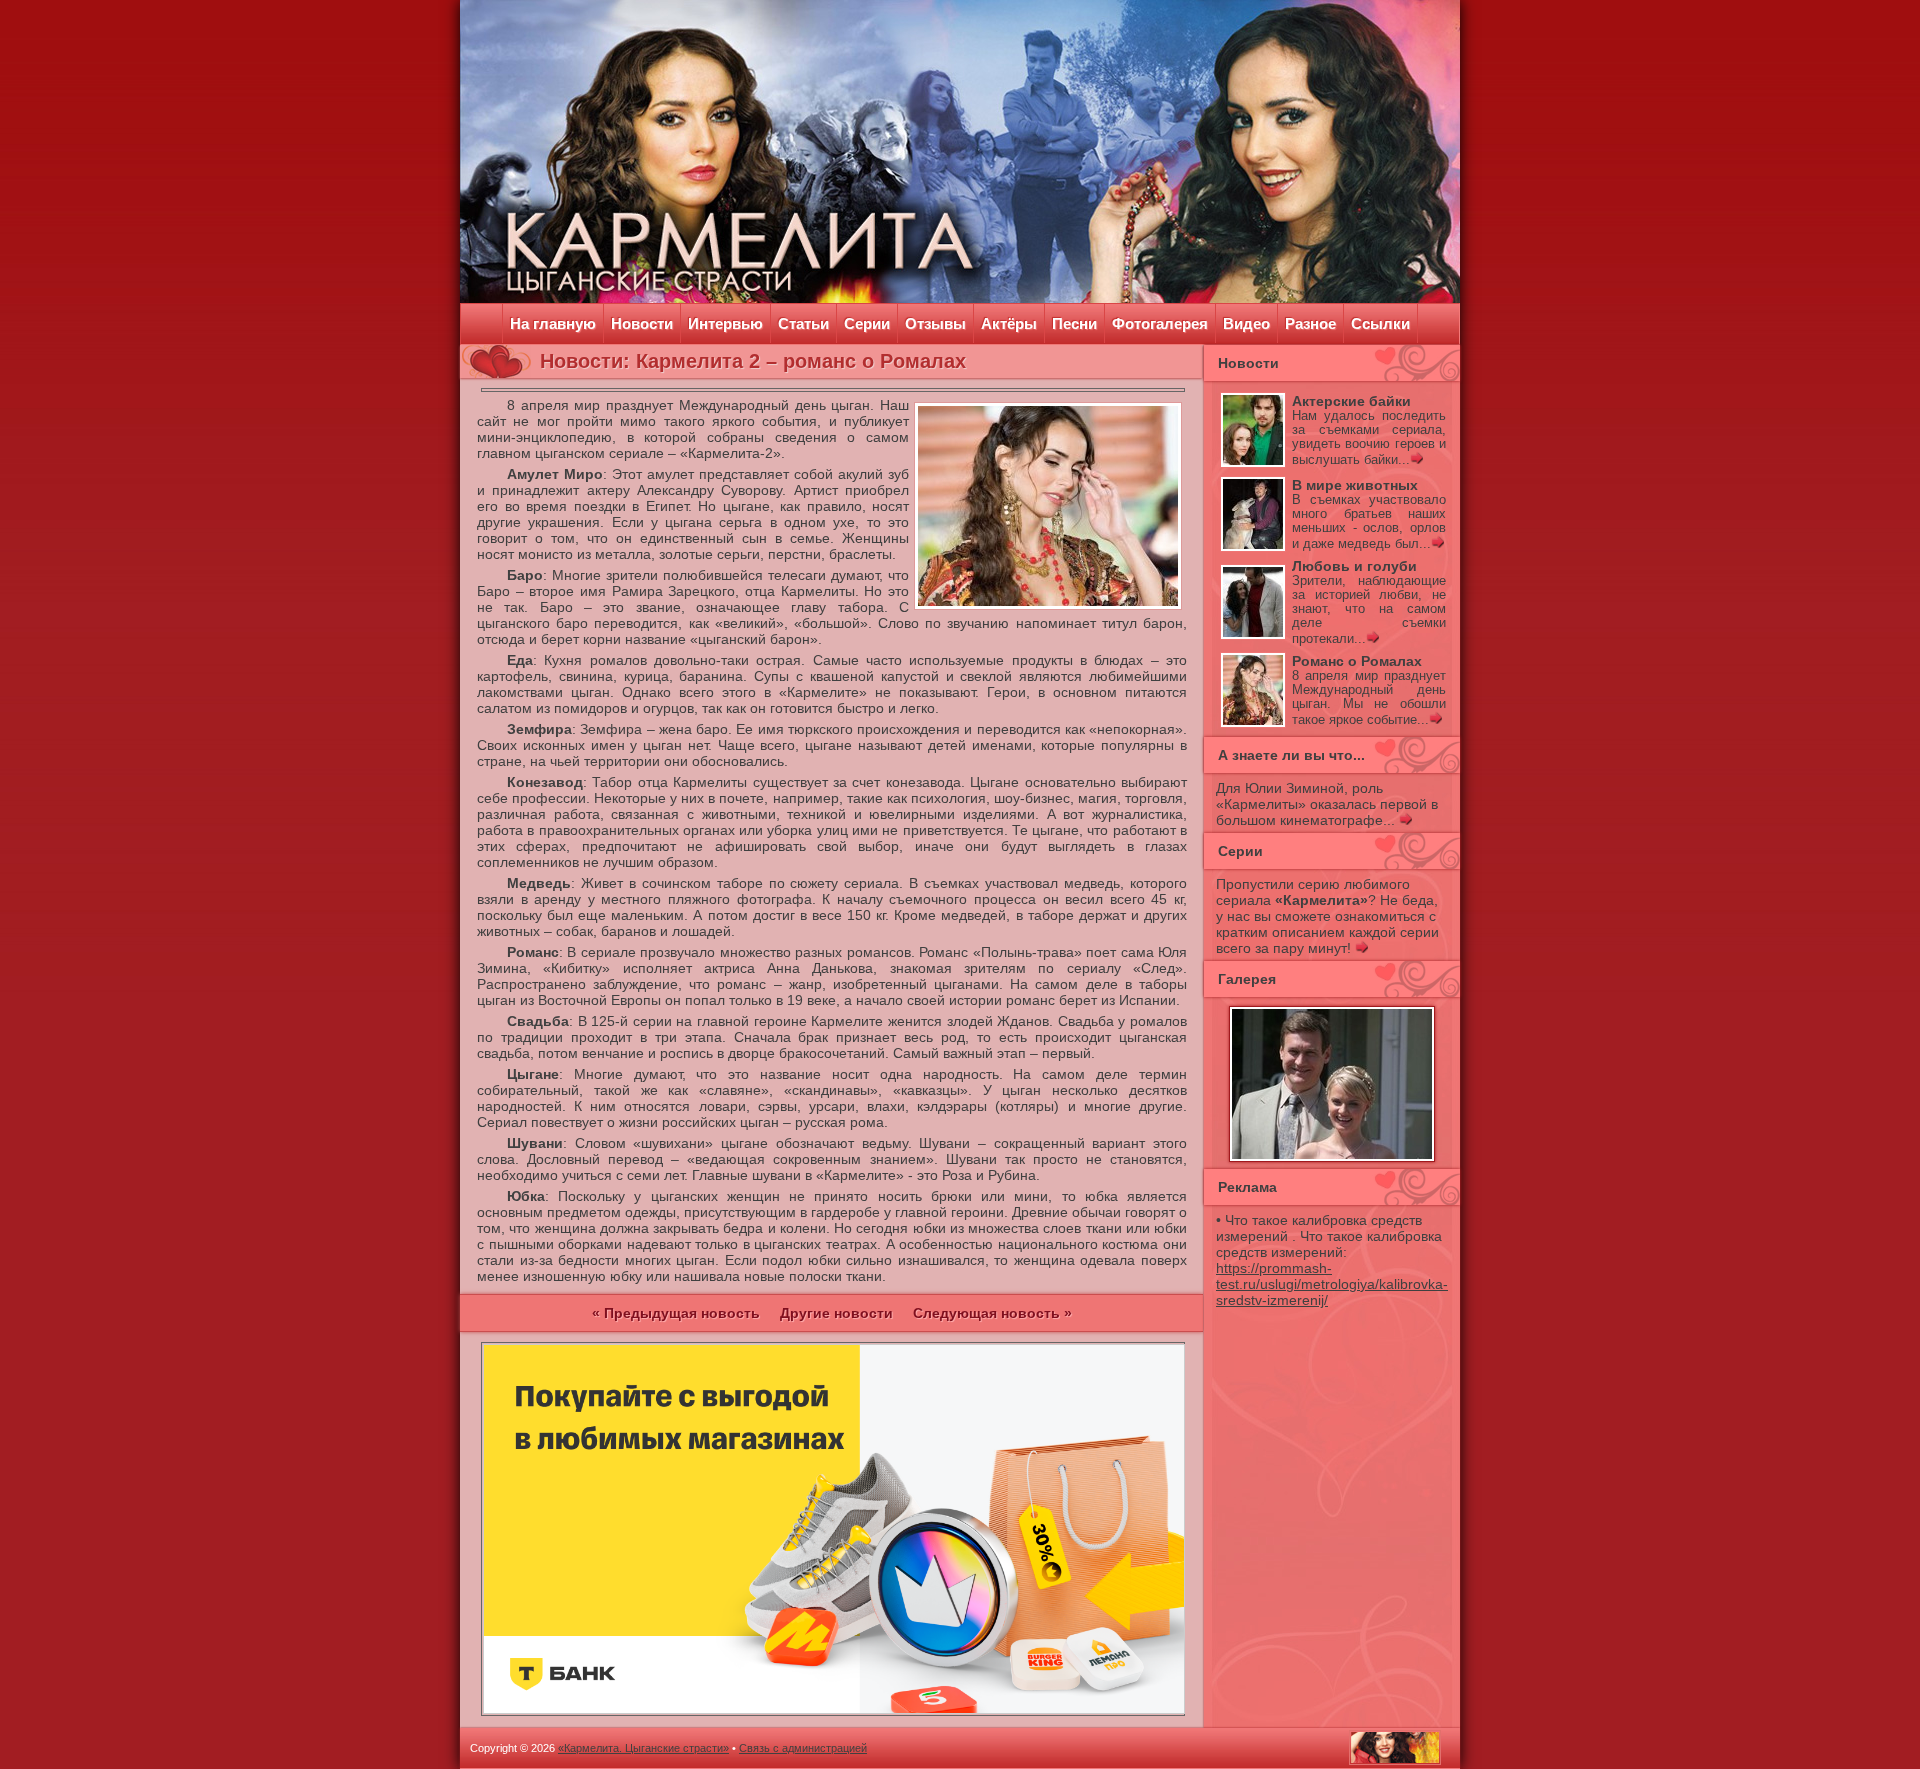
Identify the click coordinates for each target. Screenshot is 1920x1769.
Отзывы (935, 323)
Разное (1310, 323)
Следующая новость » (992, 1313)
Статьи (803, 323)
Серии (867, 323)
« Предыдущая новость (676, 1313)
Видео (1246, 323)
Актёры (1009, 323)
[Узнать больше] (1416, 460)
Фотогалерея (1160, 323)
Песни (1074, 323)
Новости (642, 323)
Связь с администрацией (803, 1748)
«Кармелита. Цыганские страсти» (643, 1748)
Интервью (725, 323)
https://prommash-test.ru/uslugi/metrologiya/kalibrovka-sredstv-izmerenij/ (1332, 1284)
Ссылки (1380, 323)
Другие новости (836, 1313)
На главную (553, 323)
